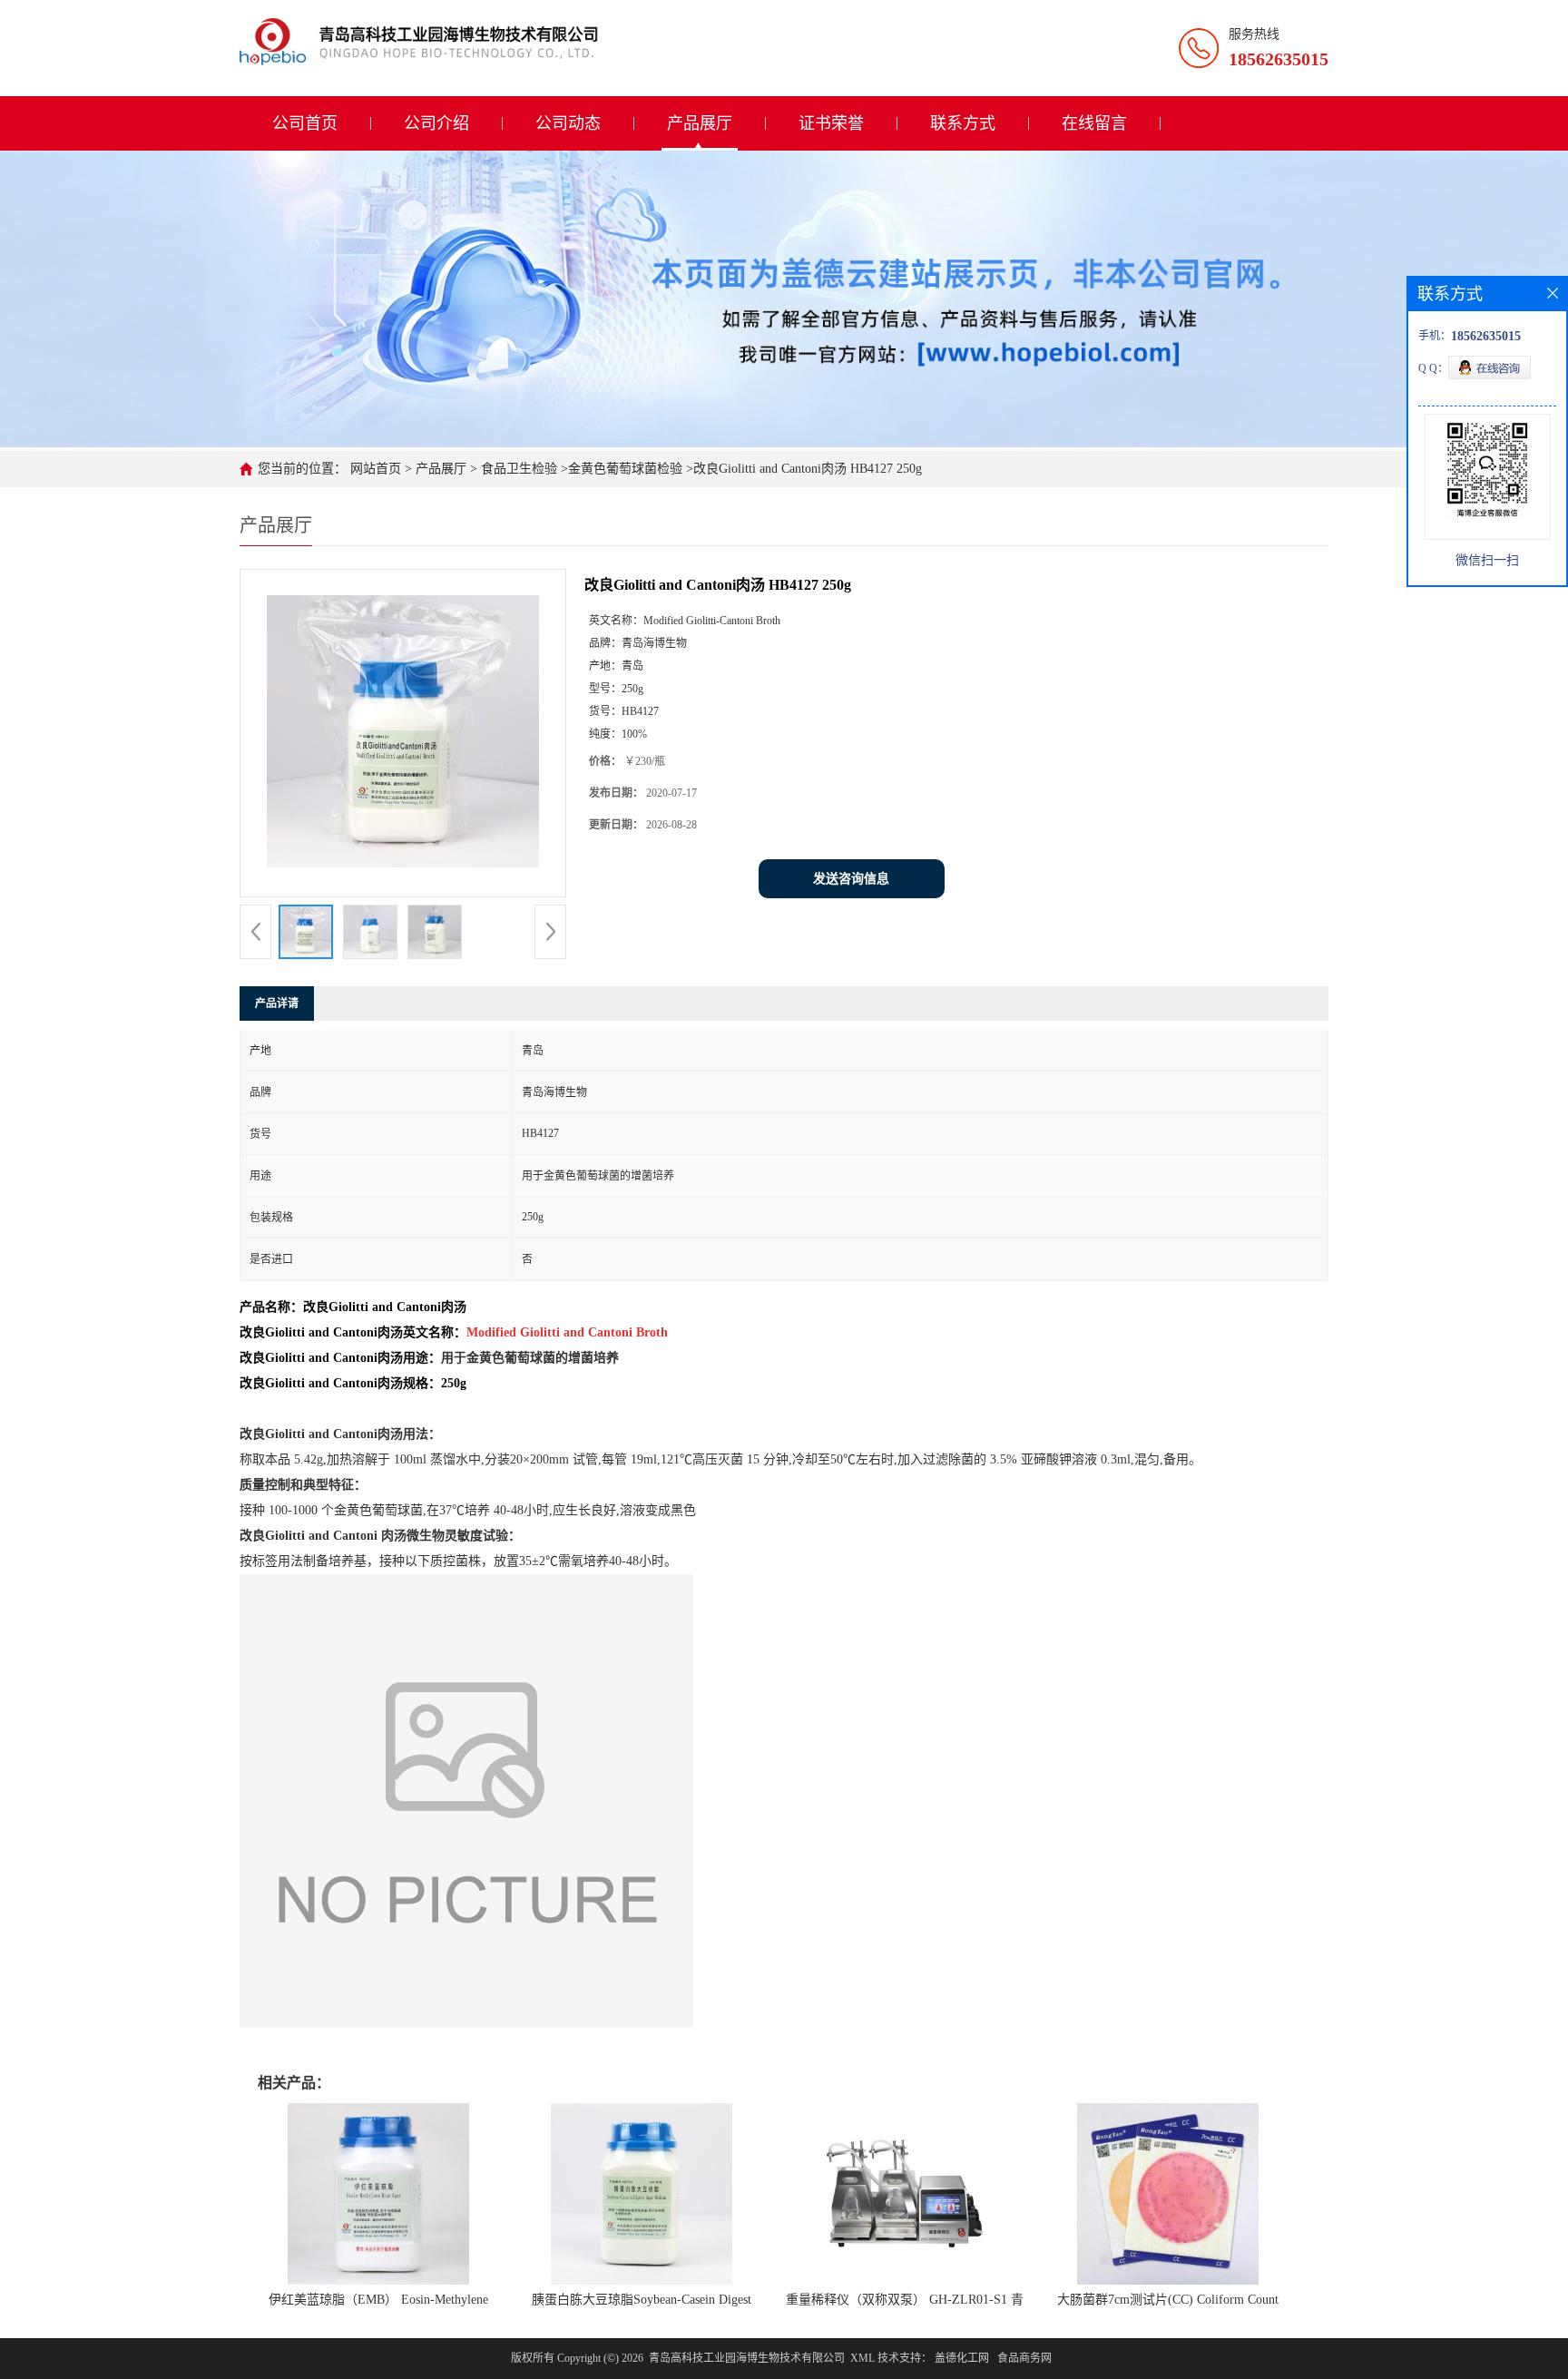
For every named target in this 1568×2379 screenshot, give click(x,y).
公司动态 (568, 123)
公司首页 (305, 123)
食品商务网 (1024, 2358)
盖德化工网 (962, 2358)
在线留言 (1094, 123)
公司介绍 (436, 123)
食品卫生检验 (517, 469)
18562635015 (1279, 59)
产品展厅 (700, 123)
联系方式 (963, 123)
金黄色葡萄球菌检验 (625, 469)
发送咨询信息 (851, 879)
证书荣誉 (831, 123)
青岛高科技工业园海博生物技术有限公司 (747, 2358)
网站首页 (376, 469)
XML (862, 2358)
